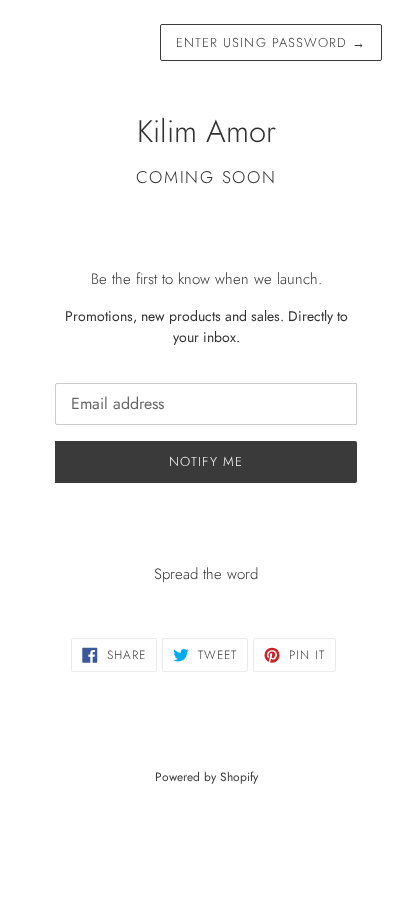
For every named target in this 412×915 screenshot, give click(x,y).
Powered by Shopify (206, 777)
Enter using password (271, 42)
